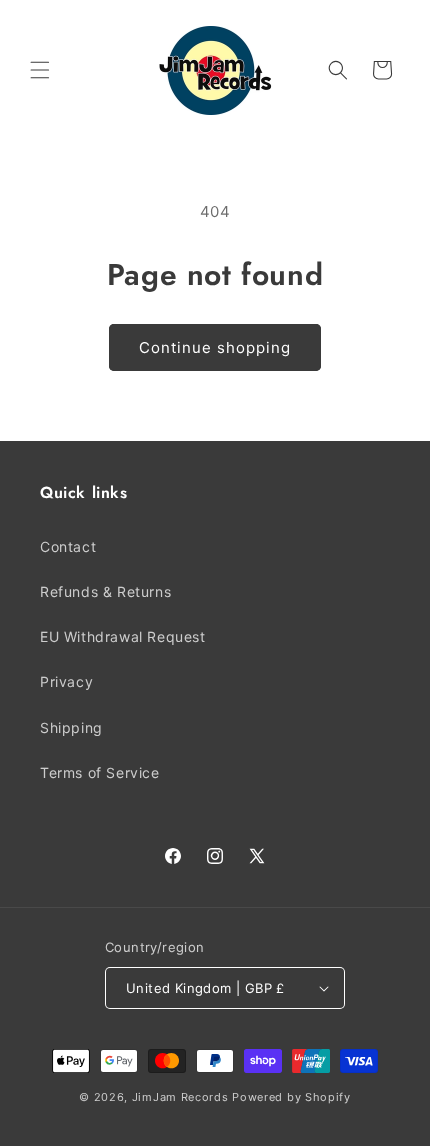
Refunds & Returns (105, 591)
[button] (40, 70)
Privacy (66, 681)
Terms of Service (100, 772)
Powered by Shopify (291, 1097)
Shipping (71, 727)
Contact (68, 546)
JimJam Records (180, 1097)
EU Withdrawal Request (123, 636)
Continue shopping (215, 347)
